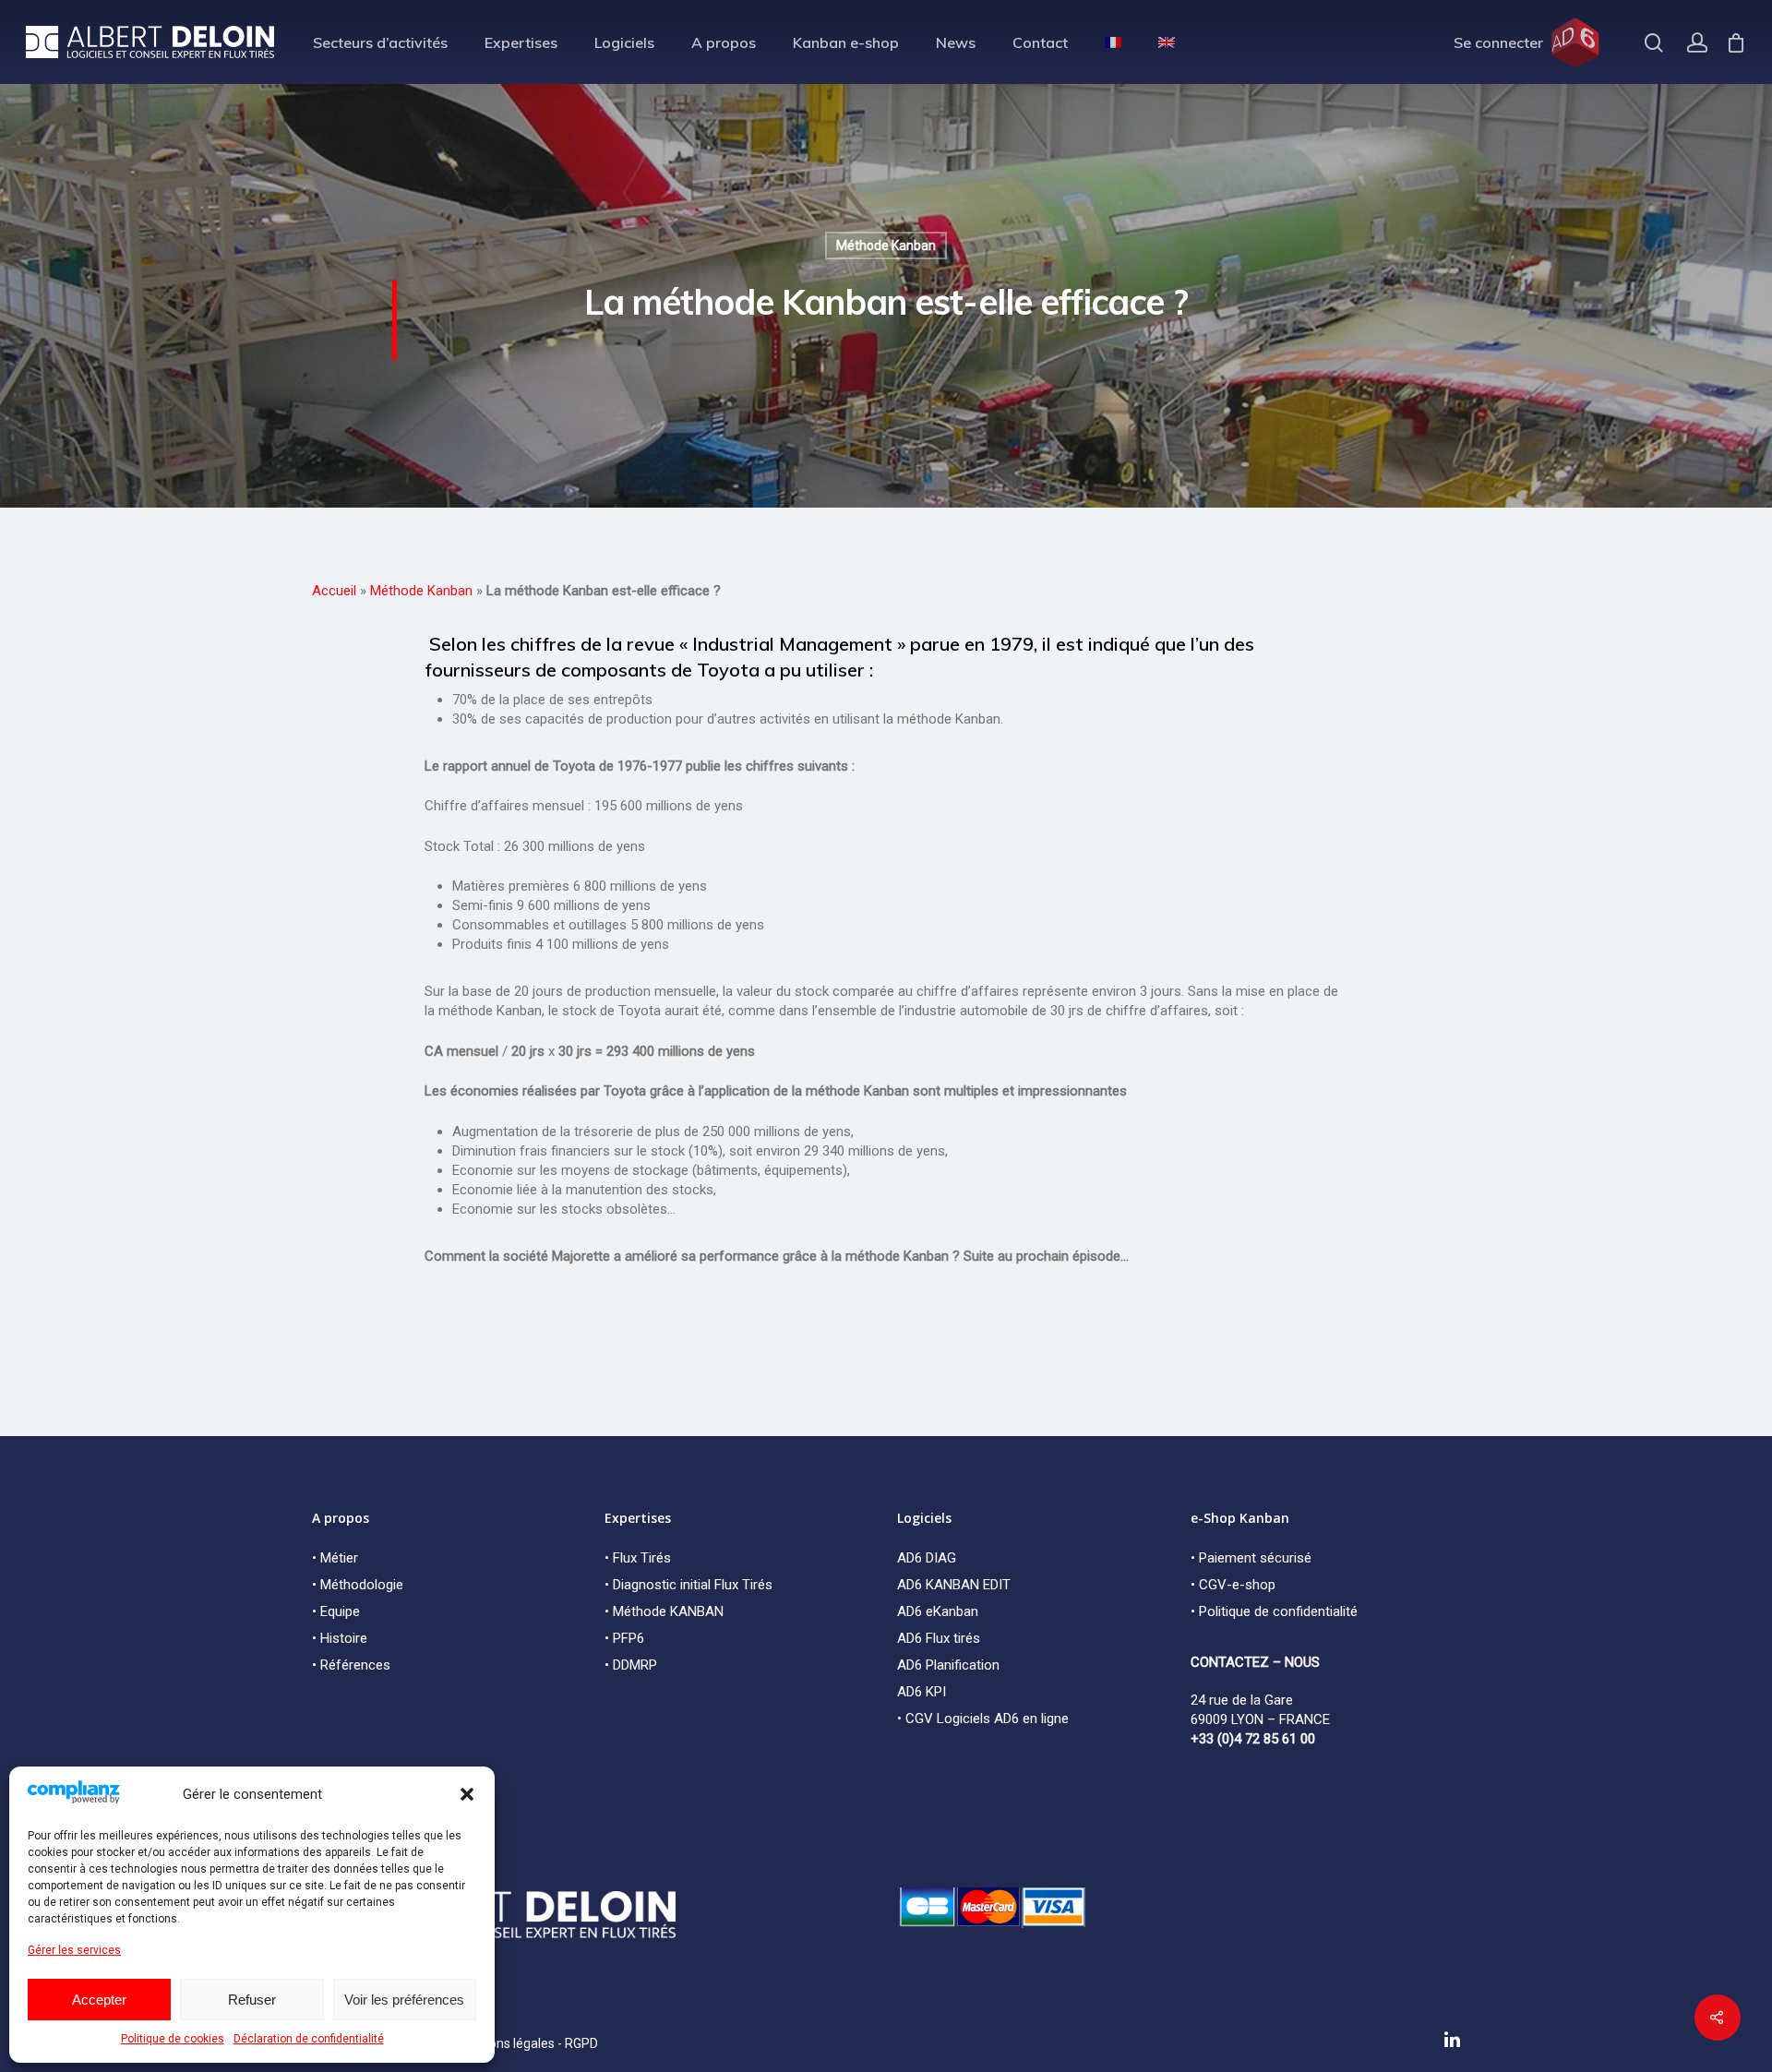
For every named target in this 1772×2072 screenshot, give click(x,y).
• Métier (335, 1558)
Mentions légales (505, 2043)
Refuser (252, 2000)
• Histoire (340, 1638)
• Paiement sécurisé (1251, 1558)
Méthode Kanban (886, 246)
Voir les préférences (404, 2000)
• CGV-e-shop (1233, 1585)
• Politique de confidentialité (1274, 1611)
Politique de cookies (173, 2039)
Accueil (334, 591)
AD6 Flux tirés (939, 1638)
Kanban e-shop (846, 42)
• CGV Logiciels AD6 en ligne (983, 1719)
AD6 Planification (948, 1665)
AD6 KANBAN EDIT (954, 1585)
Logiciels (624, 42)
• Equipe (336, 1611)
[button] (467, 1794)
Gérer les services (74, 1950)
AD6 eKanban (938, 1611)
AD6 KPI (922, 1692)
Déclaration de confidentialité (309, 2039)
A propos (724, 42)
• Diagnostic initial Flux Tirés (688, 1585)
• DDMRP (631, 1665)
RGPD (581, 2043)
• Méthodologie (358, 1585)
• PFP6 (624, 1638)
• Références (351, 1665)
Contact (1040, 42)
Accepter (99, 2000)
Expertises (521, 42)
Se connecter (1498, 42)
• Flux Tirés (638, 1558)
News (956, 42)
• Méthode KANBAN (664, 1611)
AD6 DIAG (927, 1558)
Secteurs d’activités (380, 42)
